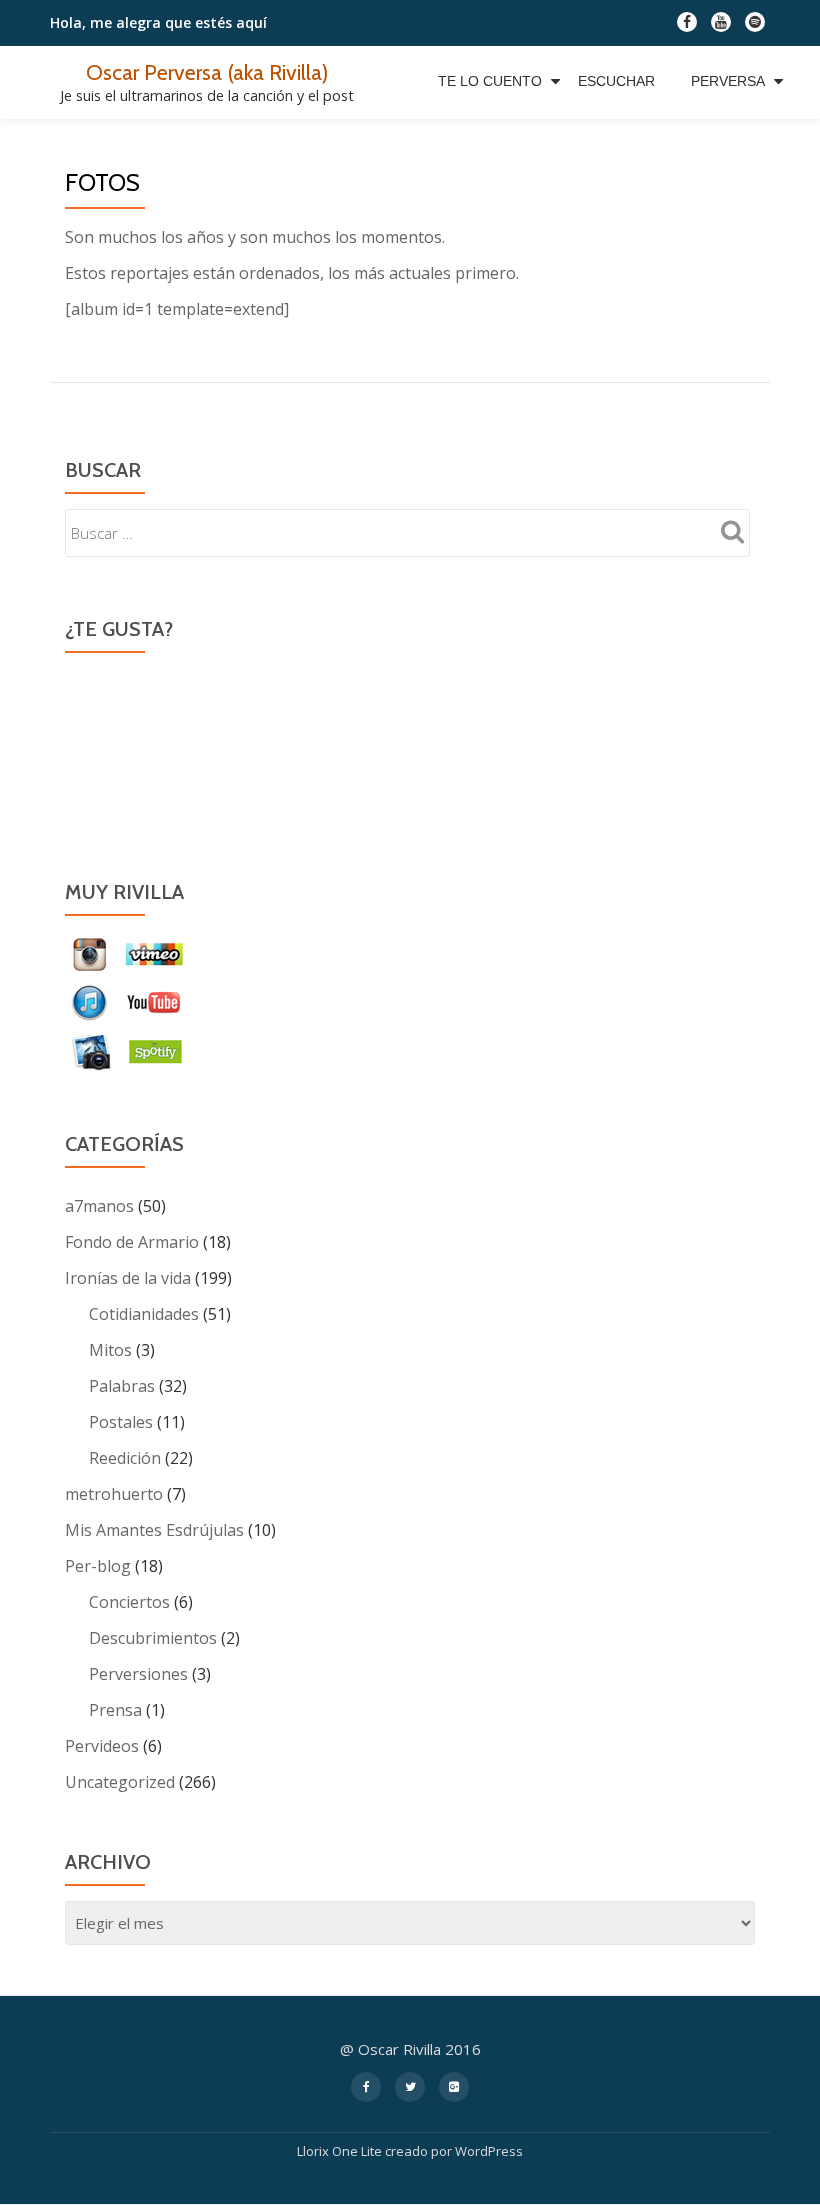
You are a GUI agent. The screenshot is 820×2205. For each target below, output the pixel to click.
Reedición (125, 1458)
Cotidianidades (144, 1314)
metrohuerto (114, 1494)
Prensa (115, 1710)
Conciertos (129, 1602)
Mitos (110, 1350)
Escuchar (616, 81)
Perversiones (138, 1674)
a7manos (99, 1206)
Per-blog (98, 1566)
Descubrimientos (153, 1638)
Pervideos (102, 1746)
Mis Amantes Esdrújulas (154, 1530)
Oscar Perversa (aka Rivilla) (207, 72)
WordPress (489, 2151)
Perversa (728, 81)
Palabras (122, 1386)
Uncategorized (120, 1782)
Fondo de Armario (132, 1242)
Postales (121, 1422)
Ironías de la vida (128, 1278)
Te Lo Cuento (490, 81)
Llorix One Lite (341, 2151)
